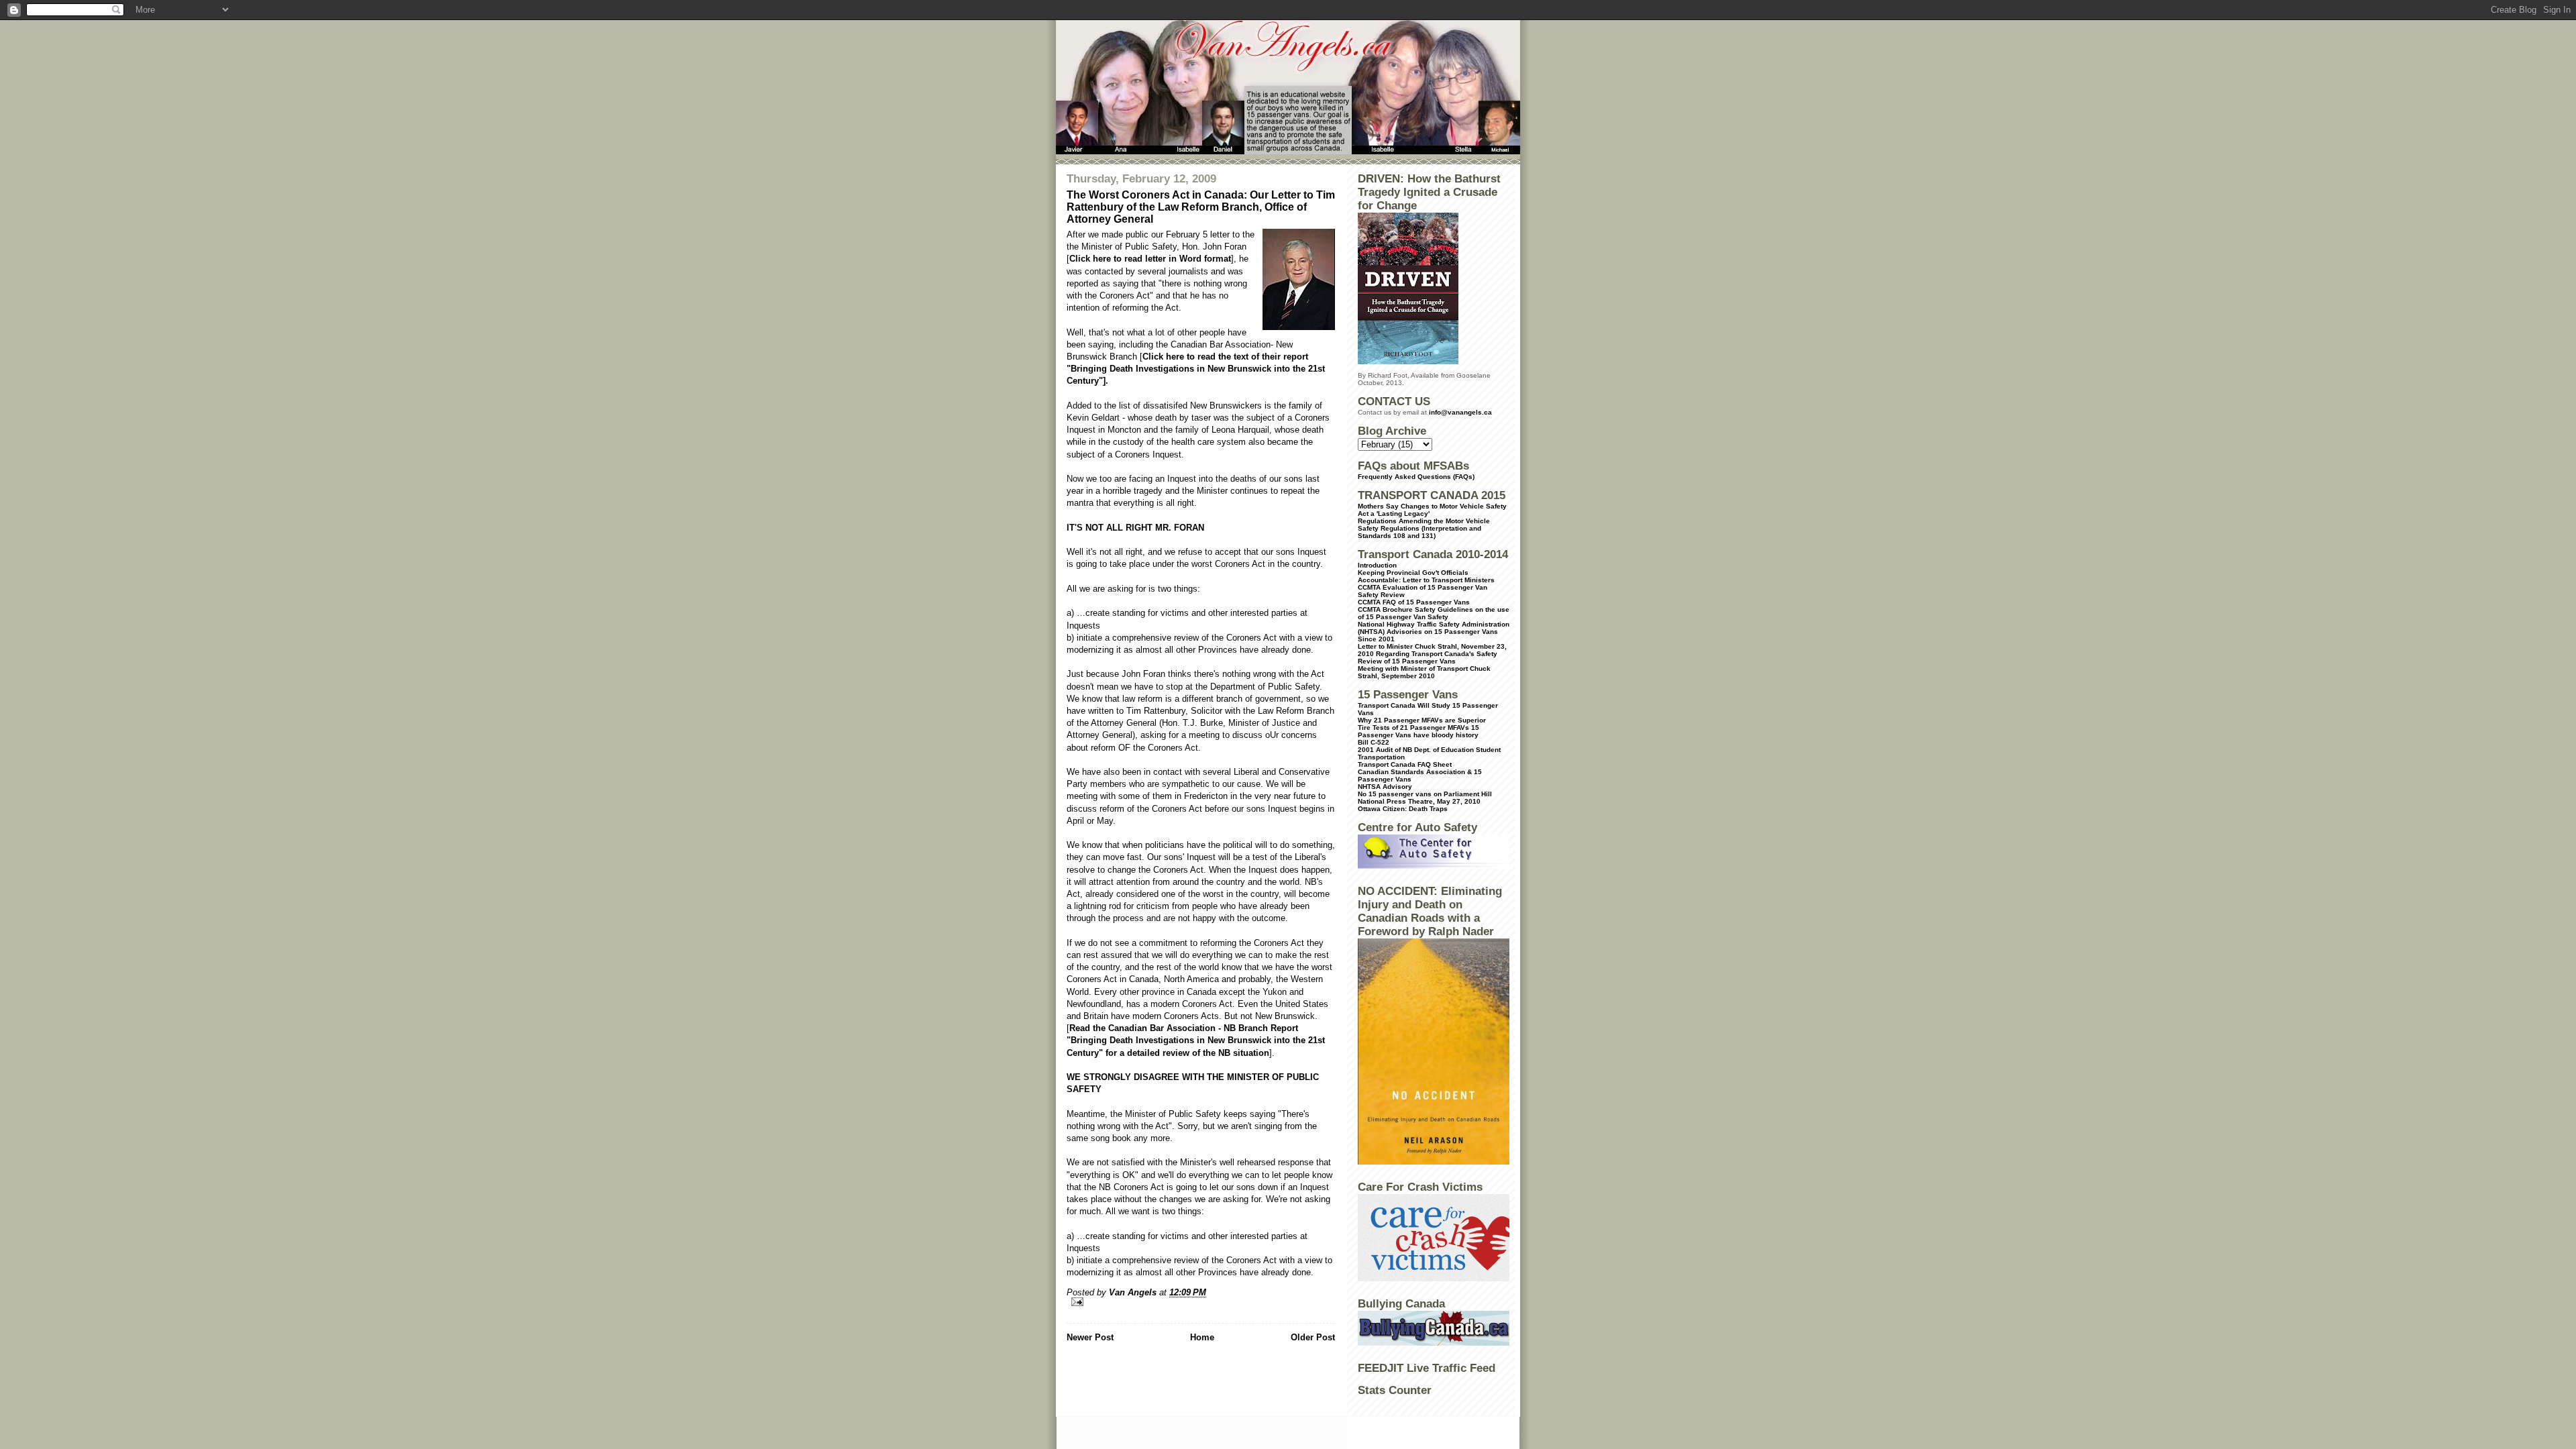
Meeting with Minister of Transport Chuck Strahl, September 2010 (1424, 672)
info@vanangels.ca (1460, 412)
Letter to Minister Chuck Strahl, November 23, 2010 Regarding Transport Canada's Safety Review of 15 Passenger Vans (1432, 654)
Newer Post (1090, 1337)
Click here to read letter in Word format (1150, 259)
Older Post (1313, 1337)
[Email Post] (1201, 1302)
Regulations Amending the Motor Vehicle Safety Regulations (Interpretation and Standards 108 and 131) (1424, 528)
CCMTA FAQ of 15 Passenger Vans (1414, 602)
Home (1202, 1337)
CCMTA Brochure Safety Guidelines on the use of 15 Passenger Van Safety (1434, 613)
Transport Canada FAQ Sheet (1405, 764)
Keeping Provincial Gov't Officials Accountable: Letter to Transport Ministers (1426, 576)
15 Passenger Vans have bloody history (1418, 731)
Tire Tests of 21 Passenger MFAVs (1413, 728)
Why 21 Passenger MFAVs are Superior (1422, 720)
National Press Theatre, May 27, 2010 (1419, 801)
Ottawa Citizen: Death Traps (1403, 809)
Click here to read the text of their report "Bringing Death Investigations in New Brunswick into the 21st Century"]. (1196, 369)
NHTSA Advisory (1385, 787)
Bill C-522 (1374, 742)
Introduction (1377, 565)
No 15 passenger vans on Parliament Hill (1425, 794)
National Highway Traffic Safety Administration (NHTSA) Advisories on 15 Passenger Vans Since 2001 (1434, 632)
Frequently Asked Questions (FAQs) (1416, 477)
